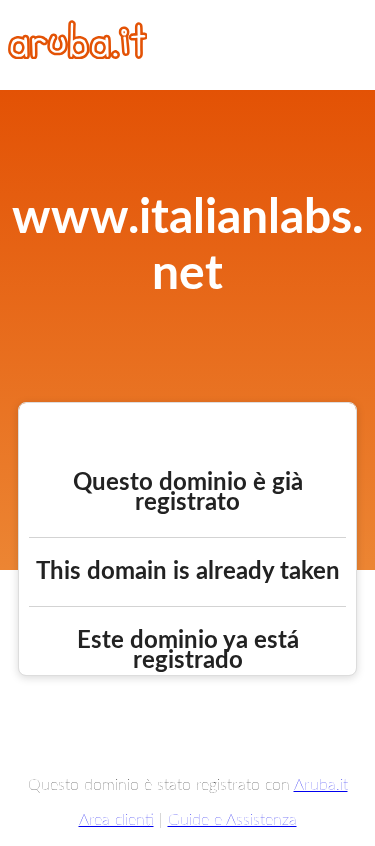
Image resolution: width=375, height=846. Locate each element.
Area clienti (116, 820)
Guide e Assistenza (232, 820)
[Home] (78, 54)
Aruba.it (321, 785)
